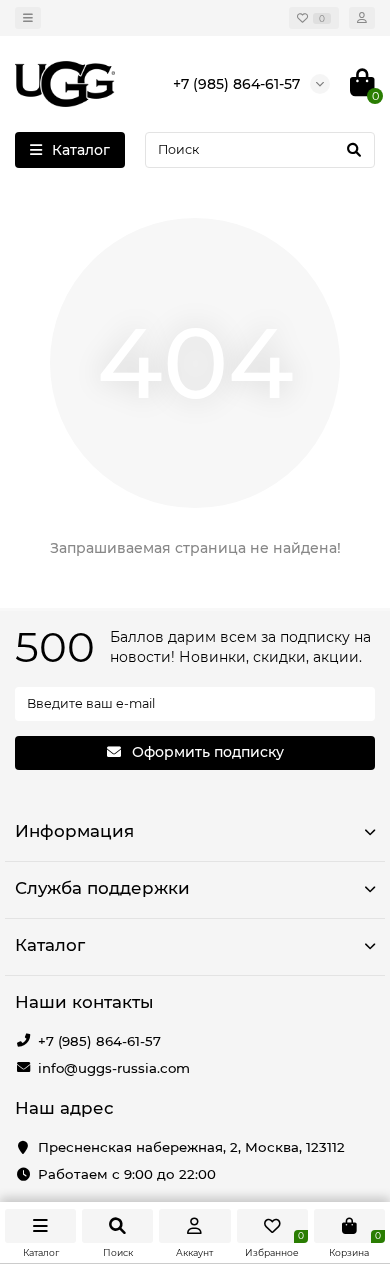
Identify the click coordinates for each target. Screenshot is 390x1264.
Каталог (50, 945)
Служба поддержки (102, 888)
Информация (74, 831)
